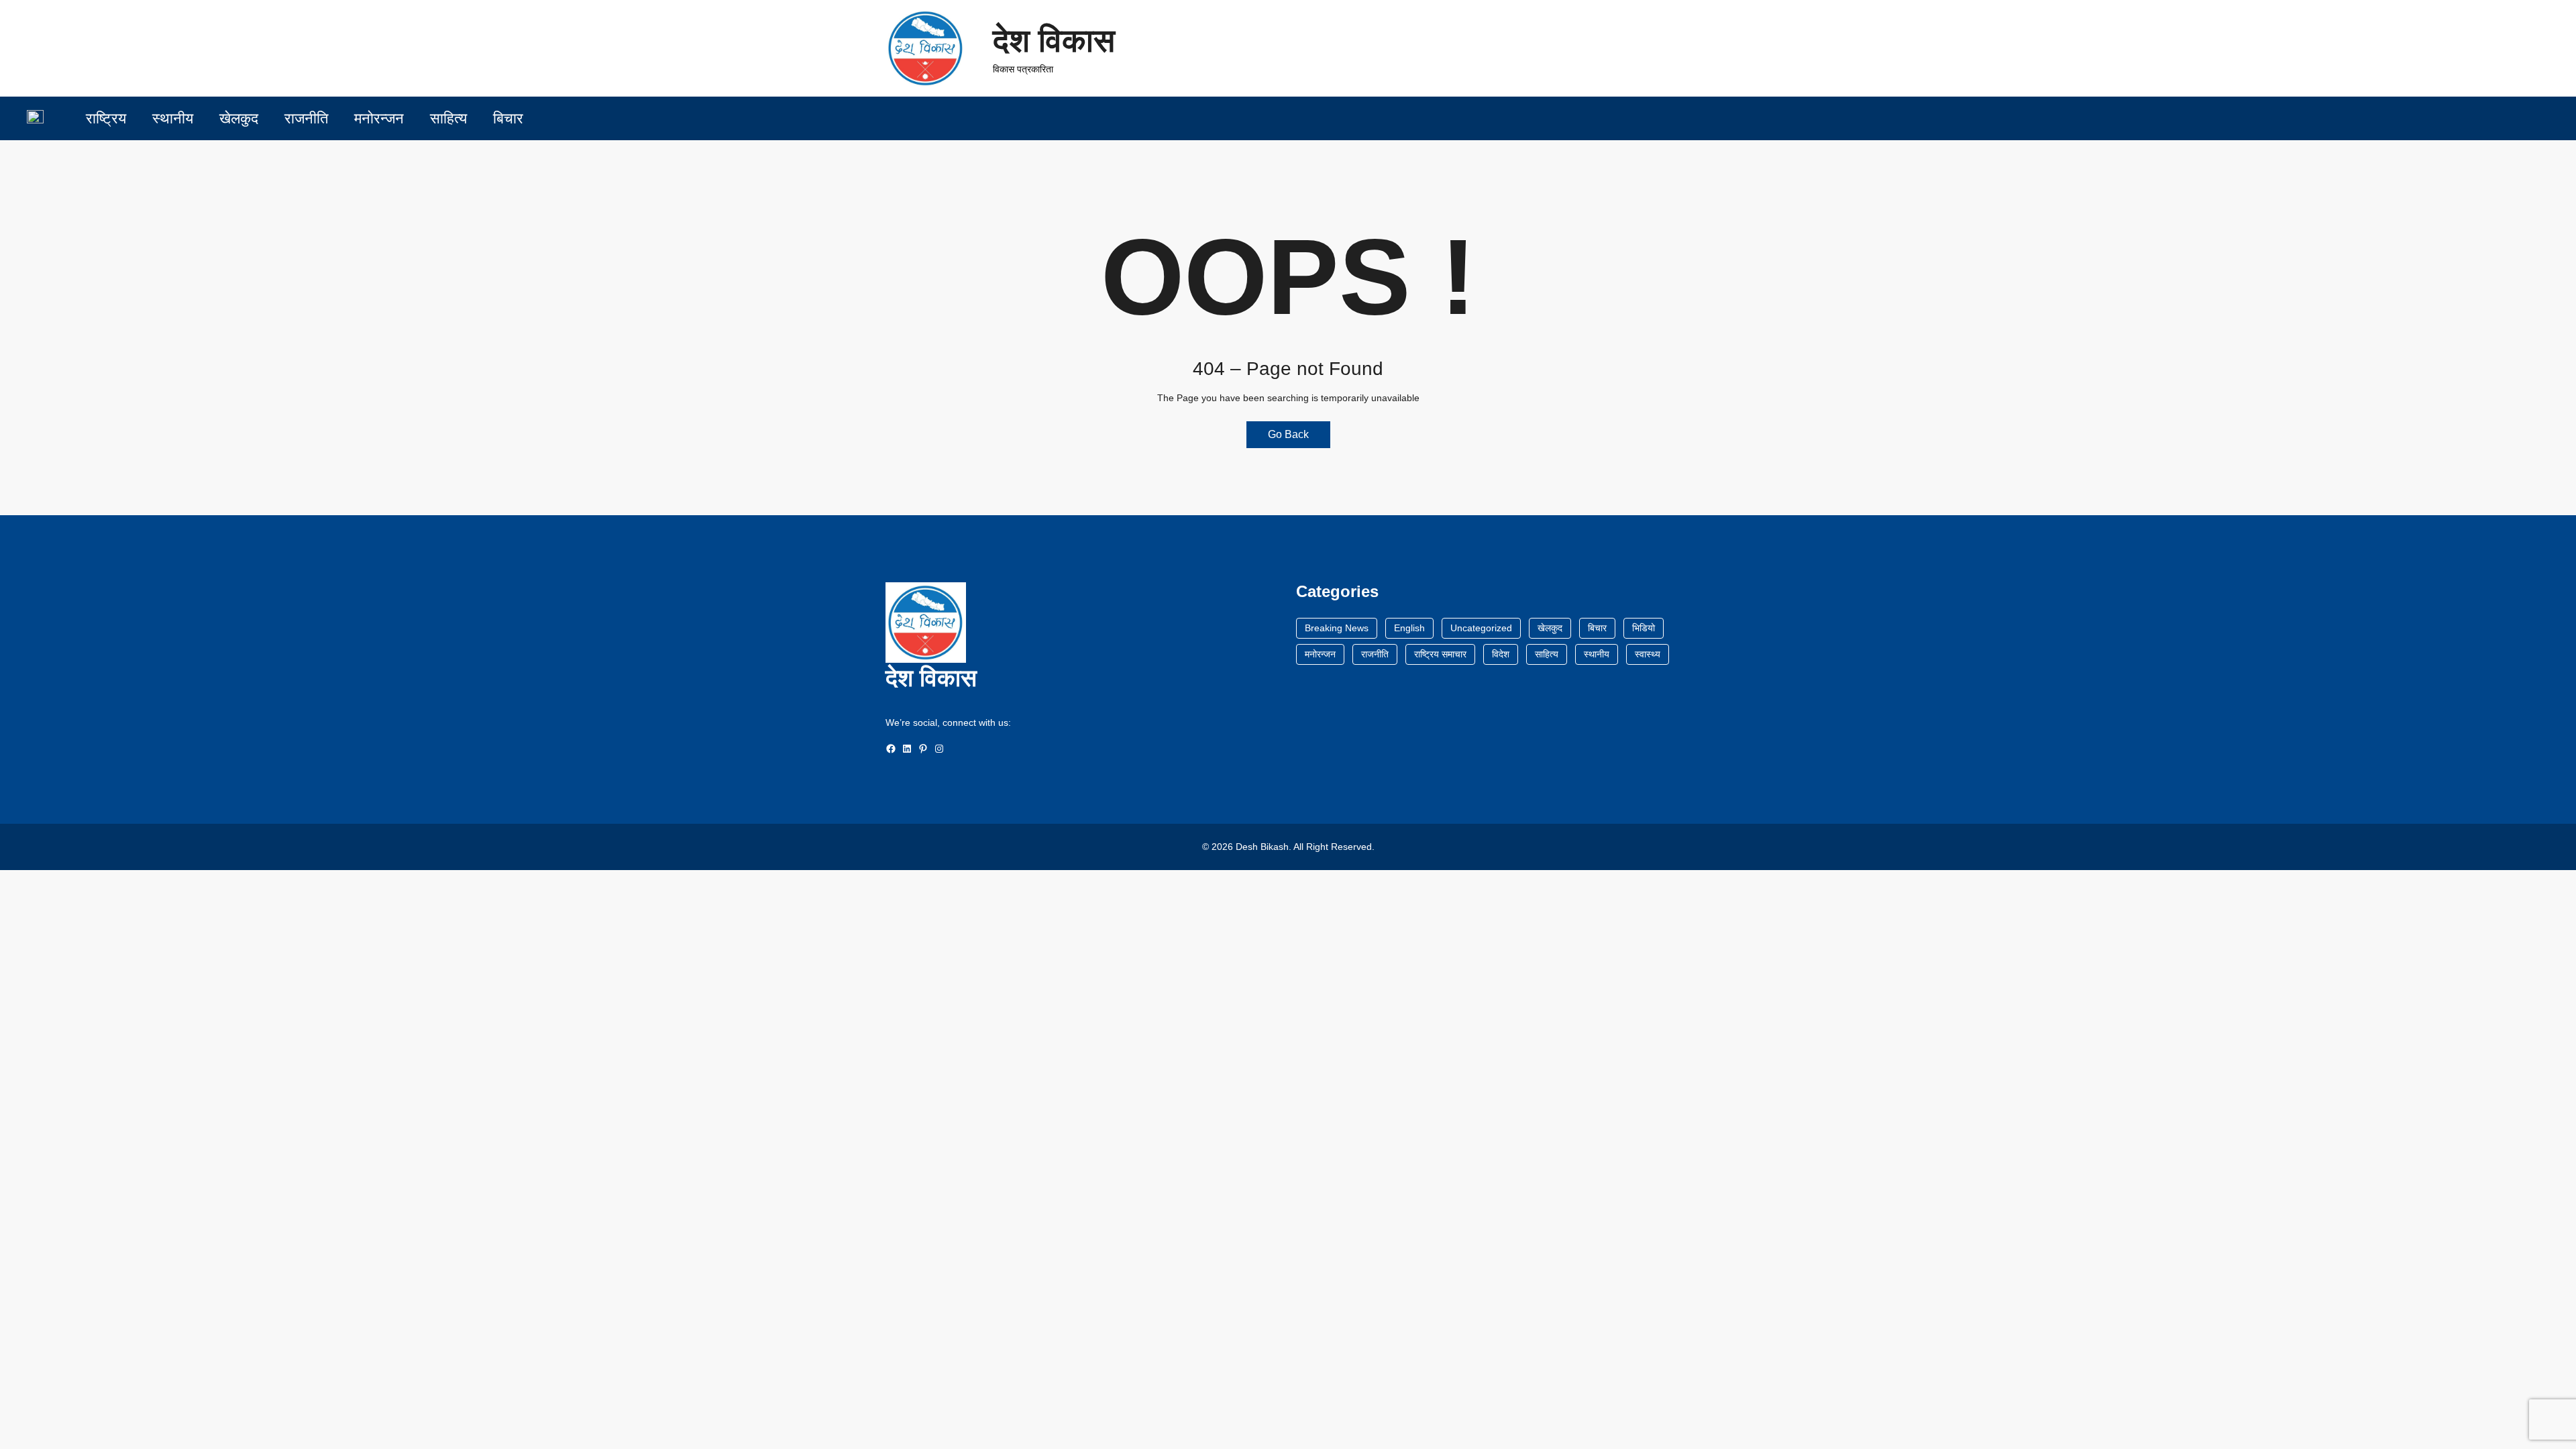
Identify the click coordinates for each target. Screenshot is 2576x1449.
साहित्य (1547, 654)
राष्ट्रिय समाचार (1440, 654)
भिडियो (1644, 628)
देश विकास (1054, 41)
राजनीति (1375, 654)
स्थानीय (1597, 654)
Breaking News (1337, 628)
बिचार (1597, 628)
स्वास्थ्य (1648, 654)
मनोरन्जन (1320, 654)
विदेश (1501, 654)
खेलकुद (1550, 628)
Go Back (1288, 434)
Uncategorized (1481, 628)
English (1409, 628)
